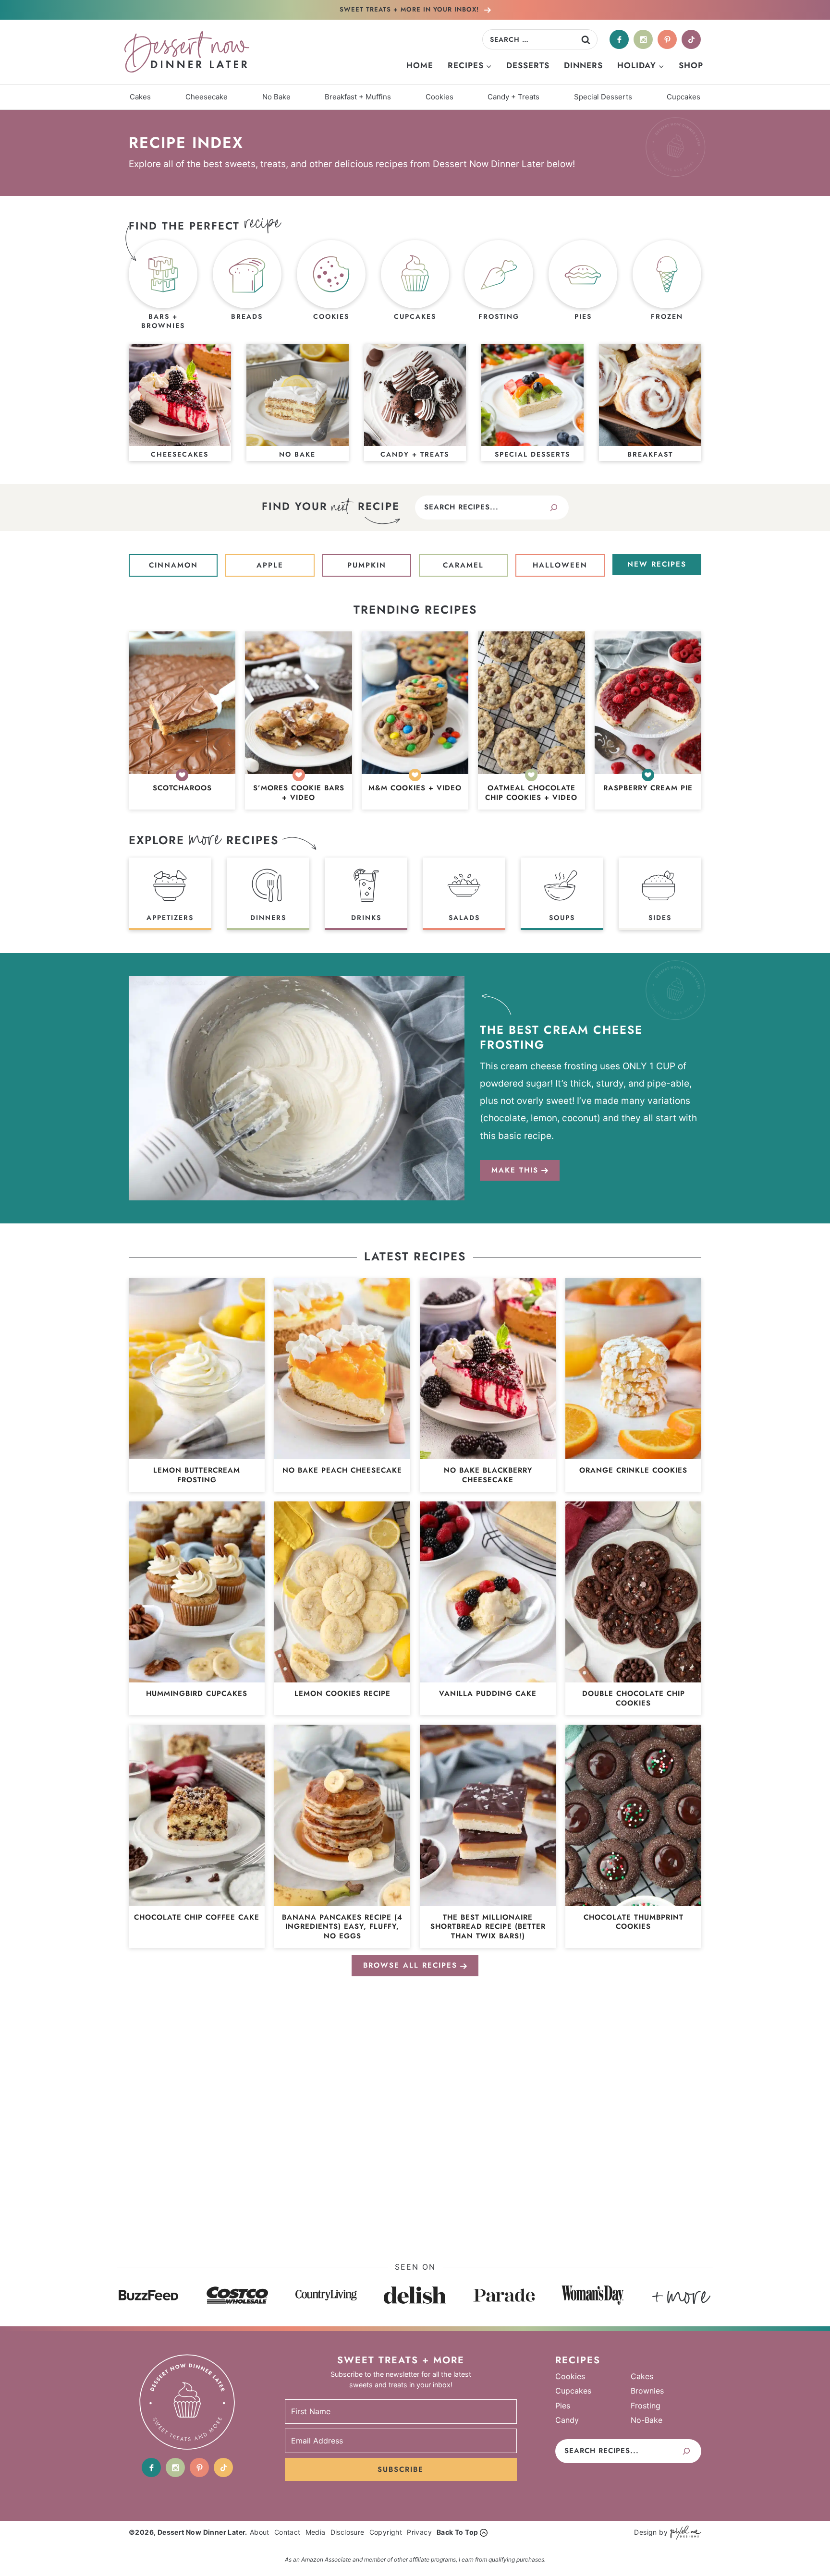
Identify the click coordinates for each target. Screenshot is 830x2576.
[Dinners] (268, 894)
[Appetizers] (170, 894)
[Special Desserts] (532, 402)
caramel (463, 565)
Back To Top (457, 2532)
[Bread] (247, 286)
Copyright (386, 2532)
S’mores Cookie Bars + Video (299, 793)
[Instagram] (643, 39)
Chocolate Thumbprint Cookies (634, 1922)
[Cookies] (331, 286)
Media (316, 2532)
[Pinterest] (667, 39)
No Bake (276, 97)
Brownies (647, 2391)
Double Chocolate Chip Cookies (634, 1699)
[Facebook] (619, 39)
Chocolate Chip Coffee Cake (197, 1918)
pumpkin (367, 565)
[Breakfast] (650, 402)
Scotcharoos (182, 788)
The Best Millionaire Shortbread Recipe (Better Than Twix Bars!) (488, 1927)
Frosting (646, 2405)
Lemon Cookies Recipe (342, 1694)
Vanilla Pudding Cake (488, 1694)
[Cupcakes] (415, 286)
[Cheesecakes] (180, 402)
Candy (567, 2420)
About (260, 2532)
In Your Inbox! (410, 9)
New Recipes (657, 564)
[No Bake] (298, 402)
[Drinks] (366, 894)
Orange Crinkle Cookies (633, 1471)
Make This (515, 1170)
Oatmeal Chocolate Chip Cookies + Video (531, 793)
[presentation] (182, 703)
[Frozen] (667, 286)
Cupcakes (684, 97)
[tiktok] (691, 39)
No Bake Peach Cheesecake (342, 1471)
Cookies (439, 97)
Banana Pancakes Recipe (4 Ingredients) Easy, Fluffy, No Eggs (342, 1927)
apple (270, 565)
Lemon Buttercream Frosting (197, 1475)
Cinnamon (173, 565)
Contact (287, 2532)
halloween (560, 565)
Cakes (140, 97)
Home (420, 65)
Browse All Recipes (410, 1965)
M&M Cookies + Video (415, 788)
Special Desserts (603, 97)
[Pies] (583, 286)
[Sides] (660, 894)
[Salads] (464, 894)
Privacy (419, 2532)
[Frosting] (499, 286)
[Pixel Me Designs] (684, 2533)
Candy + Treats (513, 97)
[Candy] (415, 402)
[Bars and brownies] (163, 286)
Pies (563, 2405)
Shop (691, 65)
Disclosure (348, 2532)
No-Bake (647, 2420)
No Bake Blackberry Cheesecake (488, 1475)
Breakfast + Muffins (358, 97)
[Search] (554, 508)
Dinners (583, 65)
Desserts (528, 65)
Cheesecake (207, 97)
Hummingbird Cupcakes (197, 1694)
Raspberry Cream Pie (648, 788)
